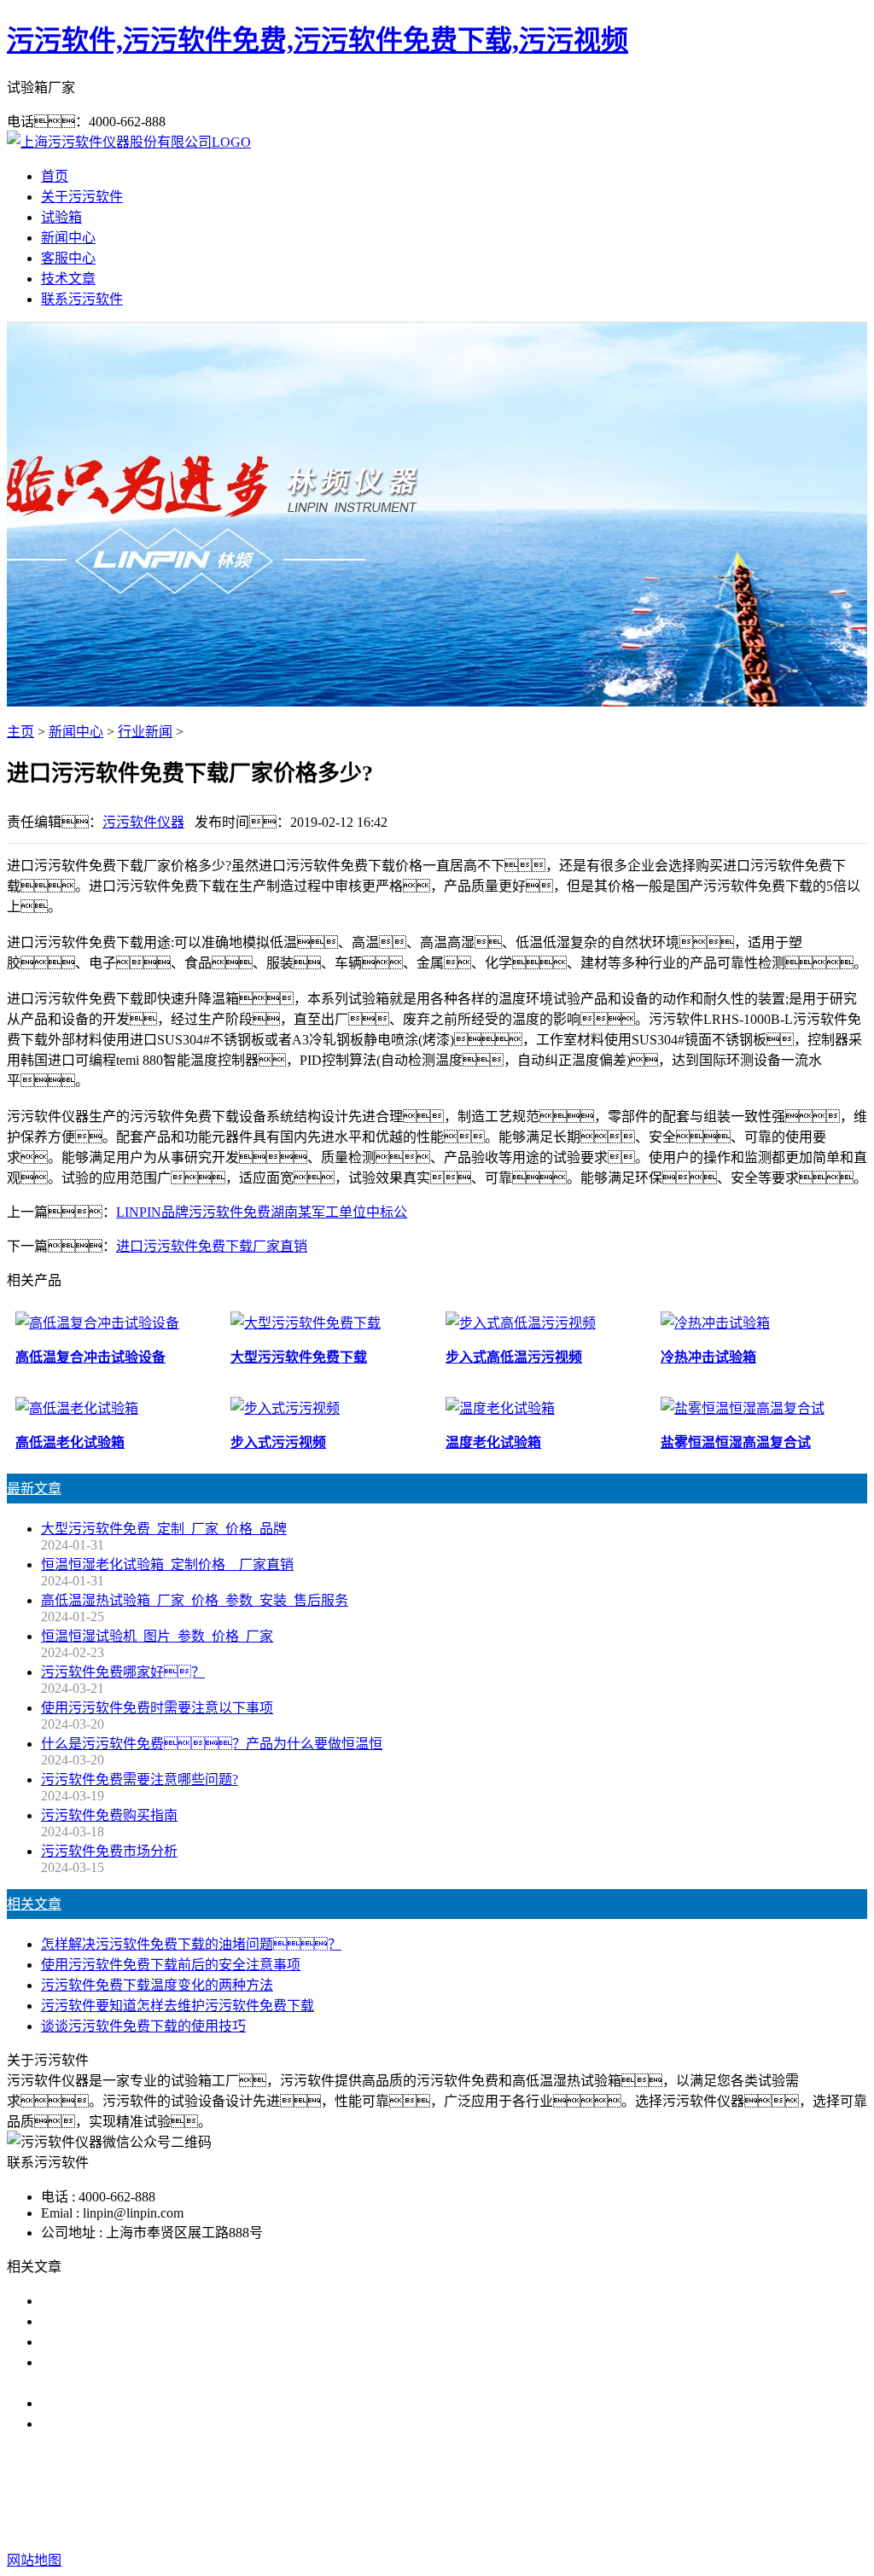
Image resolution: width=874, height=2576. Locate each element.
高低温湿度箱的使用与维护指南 (137, 2301)
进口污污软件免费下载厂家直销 (212, 1246)
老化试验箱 (531, 2492)
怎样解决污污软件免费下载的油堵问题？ (191, 1944)
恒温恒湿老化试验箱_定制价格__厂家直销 (167, 1564)
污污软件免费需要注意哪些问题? (140, 1779)
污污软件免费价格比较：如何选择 (171, 2424)
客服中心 (68, 258)
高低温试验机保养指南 (109, 2342)
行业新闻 (145, 732)
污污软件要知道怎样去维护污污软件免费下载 (178, 2006)
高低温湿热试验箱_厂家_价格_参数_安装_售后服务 (195, 1600)
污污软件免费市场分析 (109, 1851)
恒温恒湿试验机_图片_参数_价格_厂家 (157, 1636)
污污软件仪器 (143, 822)
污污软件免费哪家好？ (123, 1672)
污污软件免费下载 (430, 2492)
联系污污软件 (82, 299)
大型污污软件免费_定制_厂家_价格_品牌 (164, 1529)
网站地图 (506, 2526)
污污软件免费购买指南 (109, 1815)
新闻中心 (68, 238)
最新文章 (34, 1489)
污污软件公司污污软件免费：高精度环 (171, 2321)
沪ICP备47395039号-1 (710, 2526)
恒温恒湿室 (611, 2492)
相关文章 (34, 1904)
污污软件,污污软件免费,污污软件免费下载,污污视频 (318, 40)
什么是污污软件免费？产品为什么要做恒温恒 (212, 1744)
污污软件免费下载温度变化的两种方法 (157, 1985)
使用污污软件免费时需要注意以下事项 (157, 1708)
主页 (20, 732)
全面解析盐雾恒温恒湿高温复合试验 (150, 2403)
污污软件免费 (323, 2492)
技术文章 (68, 279)
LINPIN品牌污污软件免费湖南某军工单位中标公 (262, 1212)
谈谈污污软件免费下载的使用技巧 (143, 2026)
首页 (55, 176)
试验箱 (61, 217)
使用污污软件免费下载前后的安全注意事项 (171, 1965)
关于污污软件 (82, 197)
